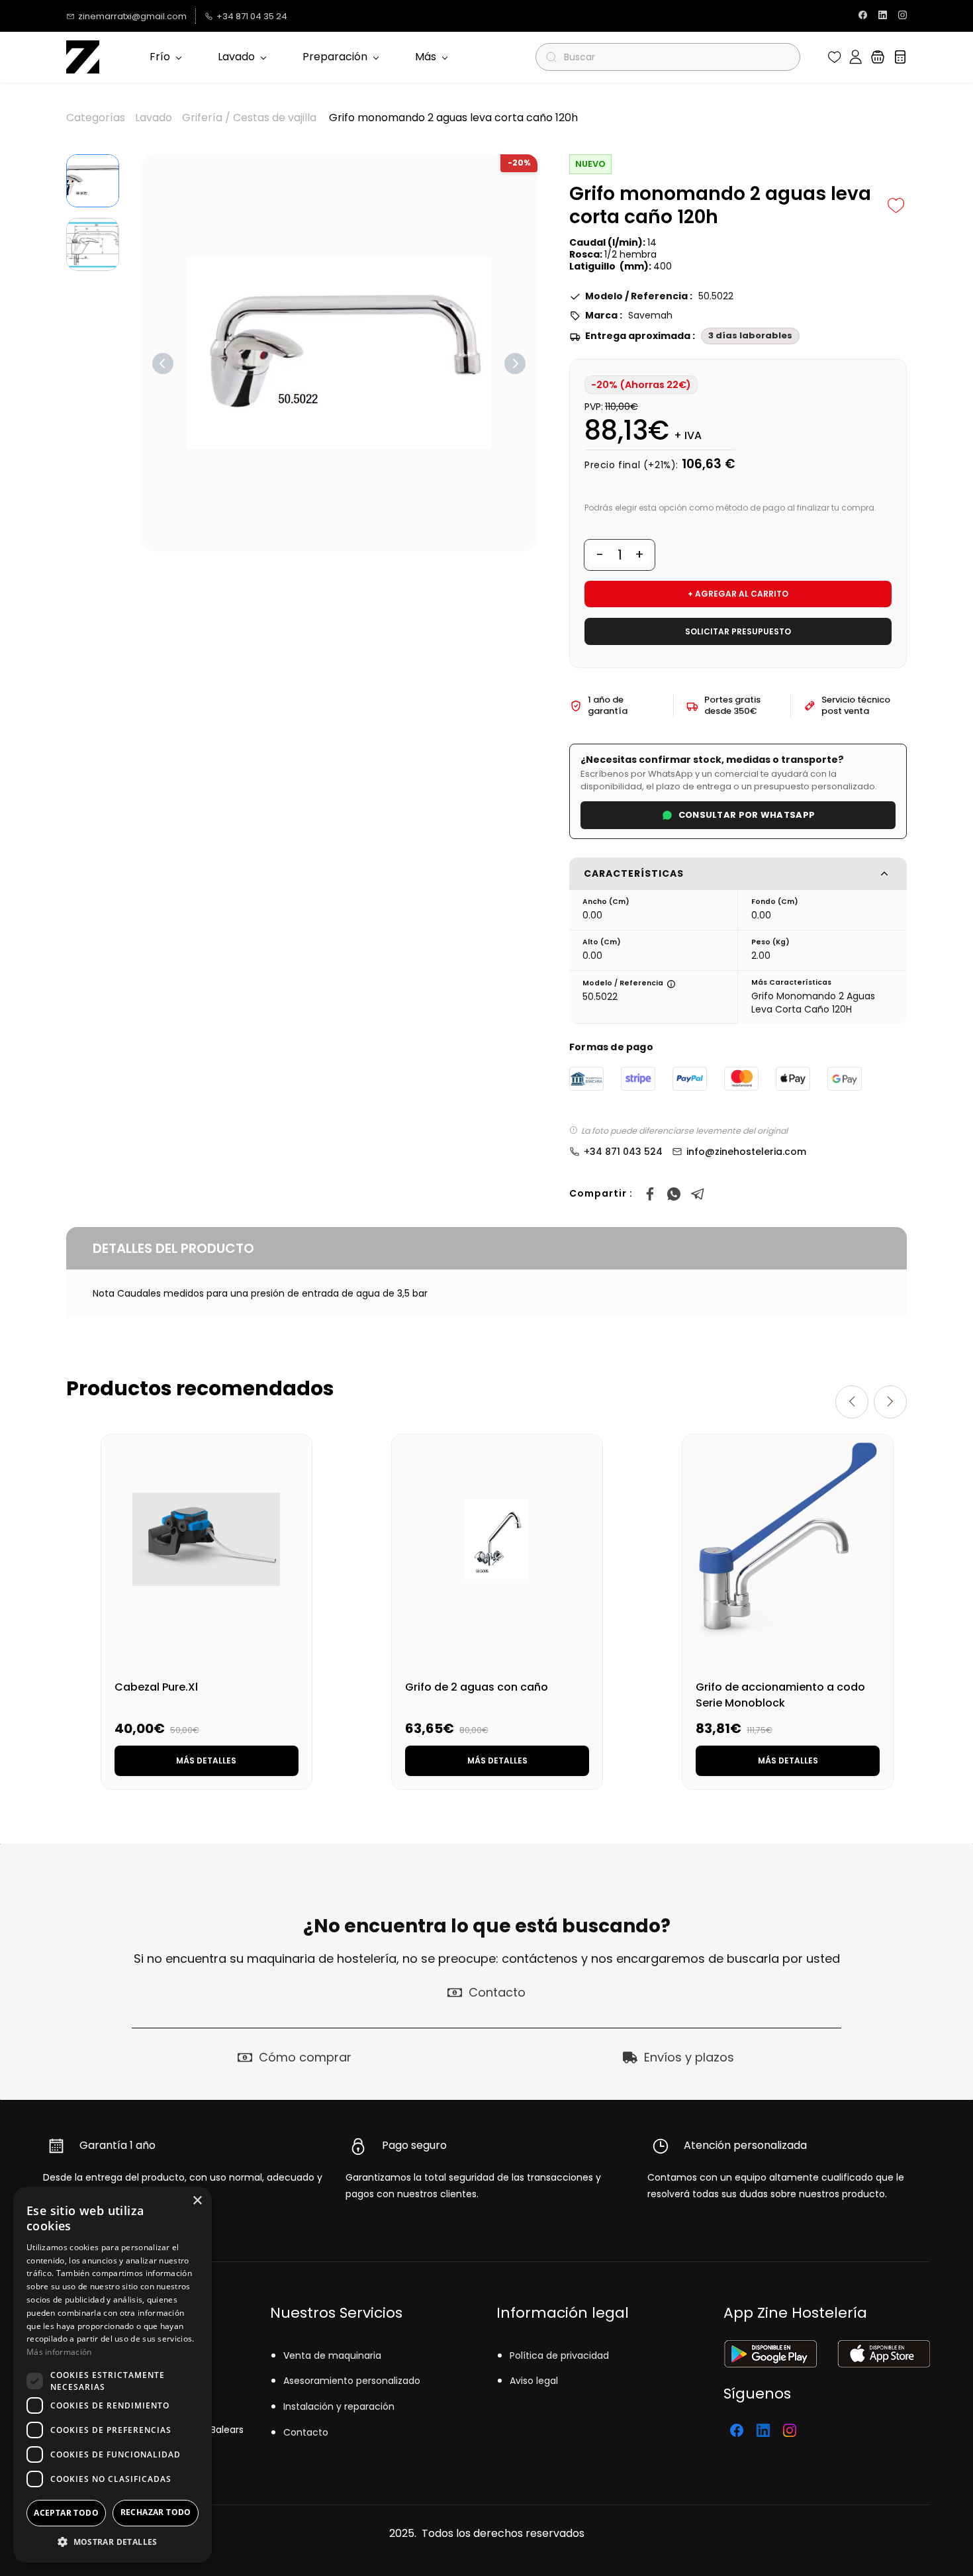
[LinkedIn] (763, 2430)
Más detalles (206, 1760)
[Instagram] (790, 2430)
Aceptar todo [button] (66, 2513)
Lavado (154, 118)
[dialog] (113, 2375)
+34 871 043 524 (623, 1152)
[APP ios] (883, 2349)
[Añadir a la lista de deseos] (896, 205)
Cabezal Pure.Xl (156, 1687)
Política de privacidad (559, 2355)
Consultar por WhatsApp (747, 815)
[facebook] (863, 16)
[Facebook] (650, 1194)
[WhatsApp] (674, 1194)
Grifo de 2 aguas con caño (477, 1687)
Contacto (306, 2432)
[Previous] (163, 364)
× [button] (197, 2201)
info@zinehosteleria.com (746, 1152)
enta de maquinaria (335, 2355)
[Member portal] (856, 57)
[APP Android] (770, 2349)
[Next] (515, 364)
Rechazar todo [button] (156, 2512)
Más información (59, 2352)
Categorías (96, 118)
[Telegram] (698, 1194)
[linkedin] (883, 16)
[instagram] (903, 16)
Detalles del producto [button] (173, 1248)
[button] (835, 57)
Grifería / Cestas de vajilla (249, 118)
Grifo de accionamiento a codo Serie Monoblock (780, 1695)
